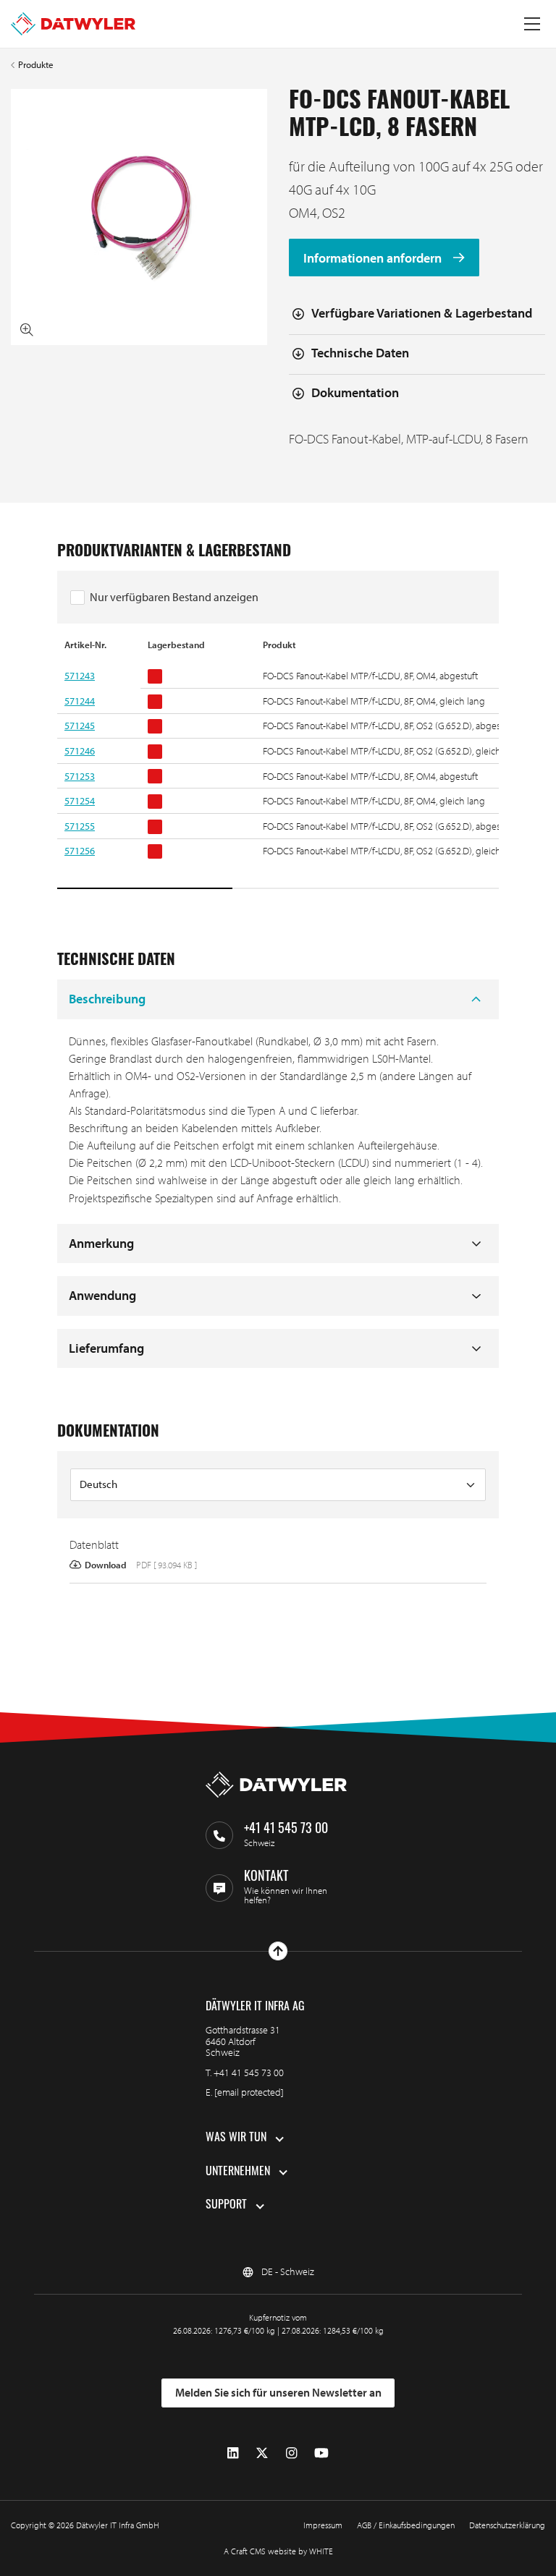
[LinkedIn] (233, 2453)
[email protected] (249, 2092)
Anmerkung (101, 1243)
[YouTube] (321, 2453)
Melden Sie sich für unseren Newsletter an (278, 2392)
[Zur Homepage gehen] (73, 24)
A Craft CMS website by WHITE (278, 2551)
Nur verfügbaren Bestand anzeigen (174, 597)
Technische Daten (360, 353)
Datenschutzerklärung (507, 2525)
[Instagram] (291, 2453)
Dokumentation (355, 392)
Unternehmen (238, 2172)
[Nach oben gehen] (278, 1951)
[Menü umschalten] (532, 24)
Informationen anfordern (374, 258)
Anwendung (102, 1295)
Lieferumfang (106, 1348)
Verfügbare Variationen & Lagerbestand (422, 313)
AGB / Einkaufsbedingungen (406, 2525)
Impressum (323, 2525)
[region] (278, 765)
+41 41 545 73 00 (249, 2073)
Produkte (36, 65)
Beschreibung (107, 999)
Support (226, 2206)
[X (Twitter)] (262, 2453)
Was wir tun (236, 2138)
